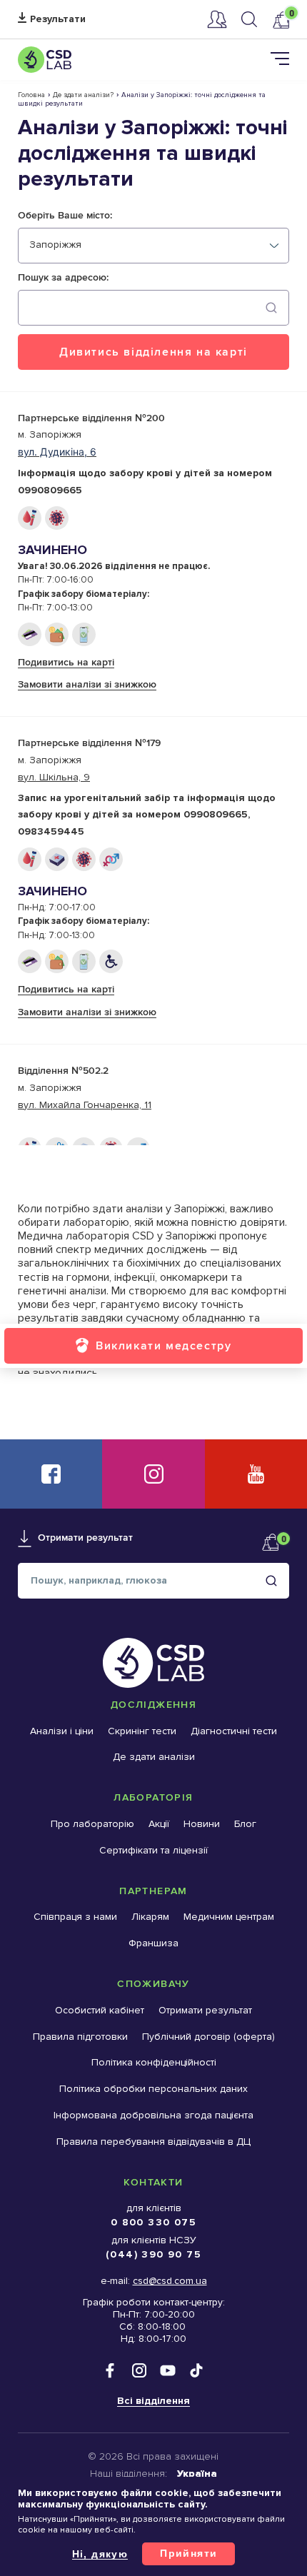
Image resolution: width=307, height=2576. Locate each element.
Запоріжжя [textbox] (55, 245)
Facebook (51, 1474)
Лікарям (150, 1917)
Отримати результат (52, 20)
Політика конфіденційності (154, 2062)
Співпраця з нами (75, 1917)
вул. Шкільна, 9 (54, 777)
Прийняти (188, 2553)
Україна (197, 2474)
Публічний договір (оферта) (208, 2037)
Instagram (153, 1474)
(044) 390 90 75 (153, 2254)
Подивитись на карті (66, 662)
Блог (245, 1824)
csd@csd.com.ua (170, 2281)
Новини (202, 1824)
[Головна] (45, 60)
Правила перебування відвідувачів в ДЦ (153, 2142)
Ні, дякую (100, 2554)
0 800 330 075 (153, 2222)
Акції (159, 1824)
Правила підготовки (80, 2037)
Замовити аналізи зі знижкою (87, 684)
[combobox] (153, 246)
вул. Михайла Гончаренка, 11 (85, 1105)
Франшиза (153, 1943)
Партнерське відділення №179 (89, 743)
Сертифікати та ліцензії (153, 1850)
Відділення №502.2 (63, 1071)
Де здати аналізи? (83, 95)
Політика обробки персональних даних (153, 2089)
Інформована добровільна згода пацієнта (153, 2115)
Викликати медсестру (163, 1345)
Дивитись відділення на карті (153, 352)
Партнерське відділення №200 (91, 418)
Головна (31, 95)
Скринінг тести (142, 1731)
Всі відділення (153, 2401)
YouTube (256, 1474)
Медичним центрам (229, 1917)
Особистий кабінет (217, 19)
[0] (281, 20)
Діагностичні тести (234, 1731)
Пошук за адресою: (63, 278)
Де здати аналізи (154, 1757)
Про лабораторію (92, 1824)
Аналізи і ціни (62, 1731)
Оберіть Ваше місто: (65, 216)
